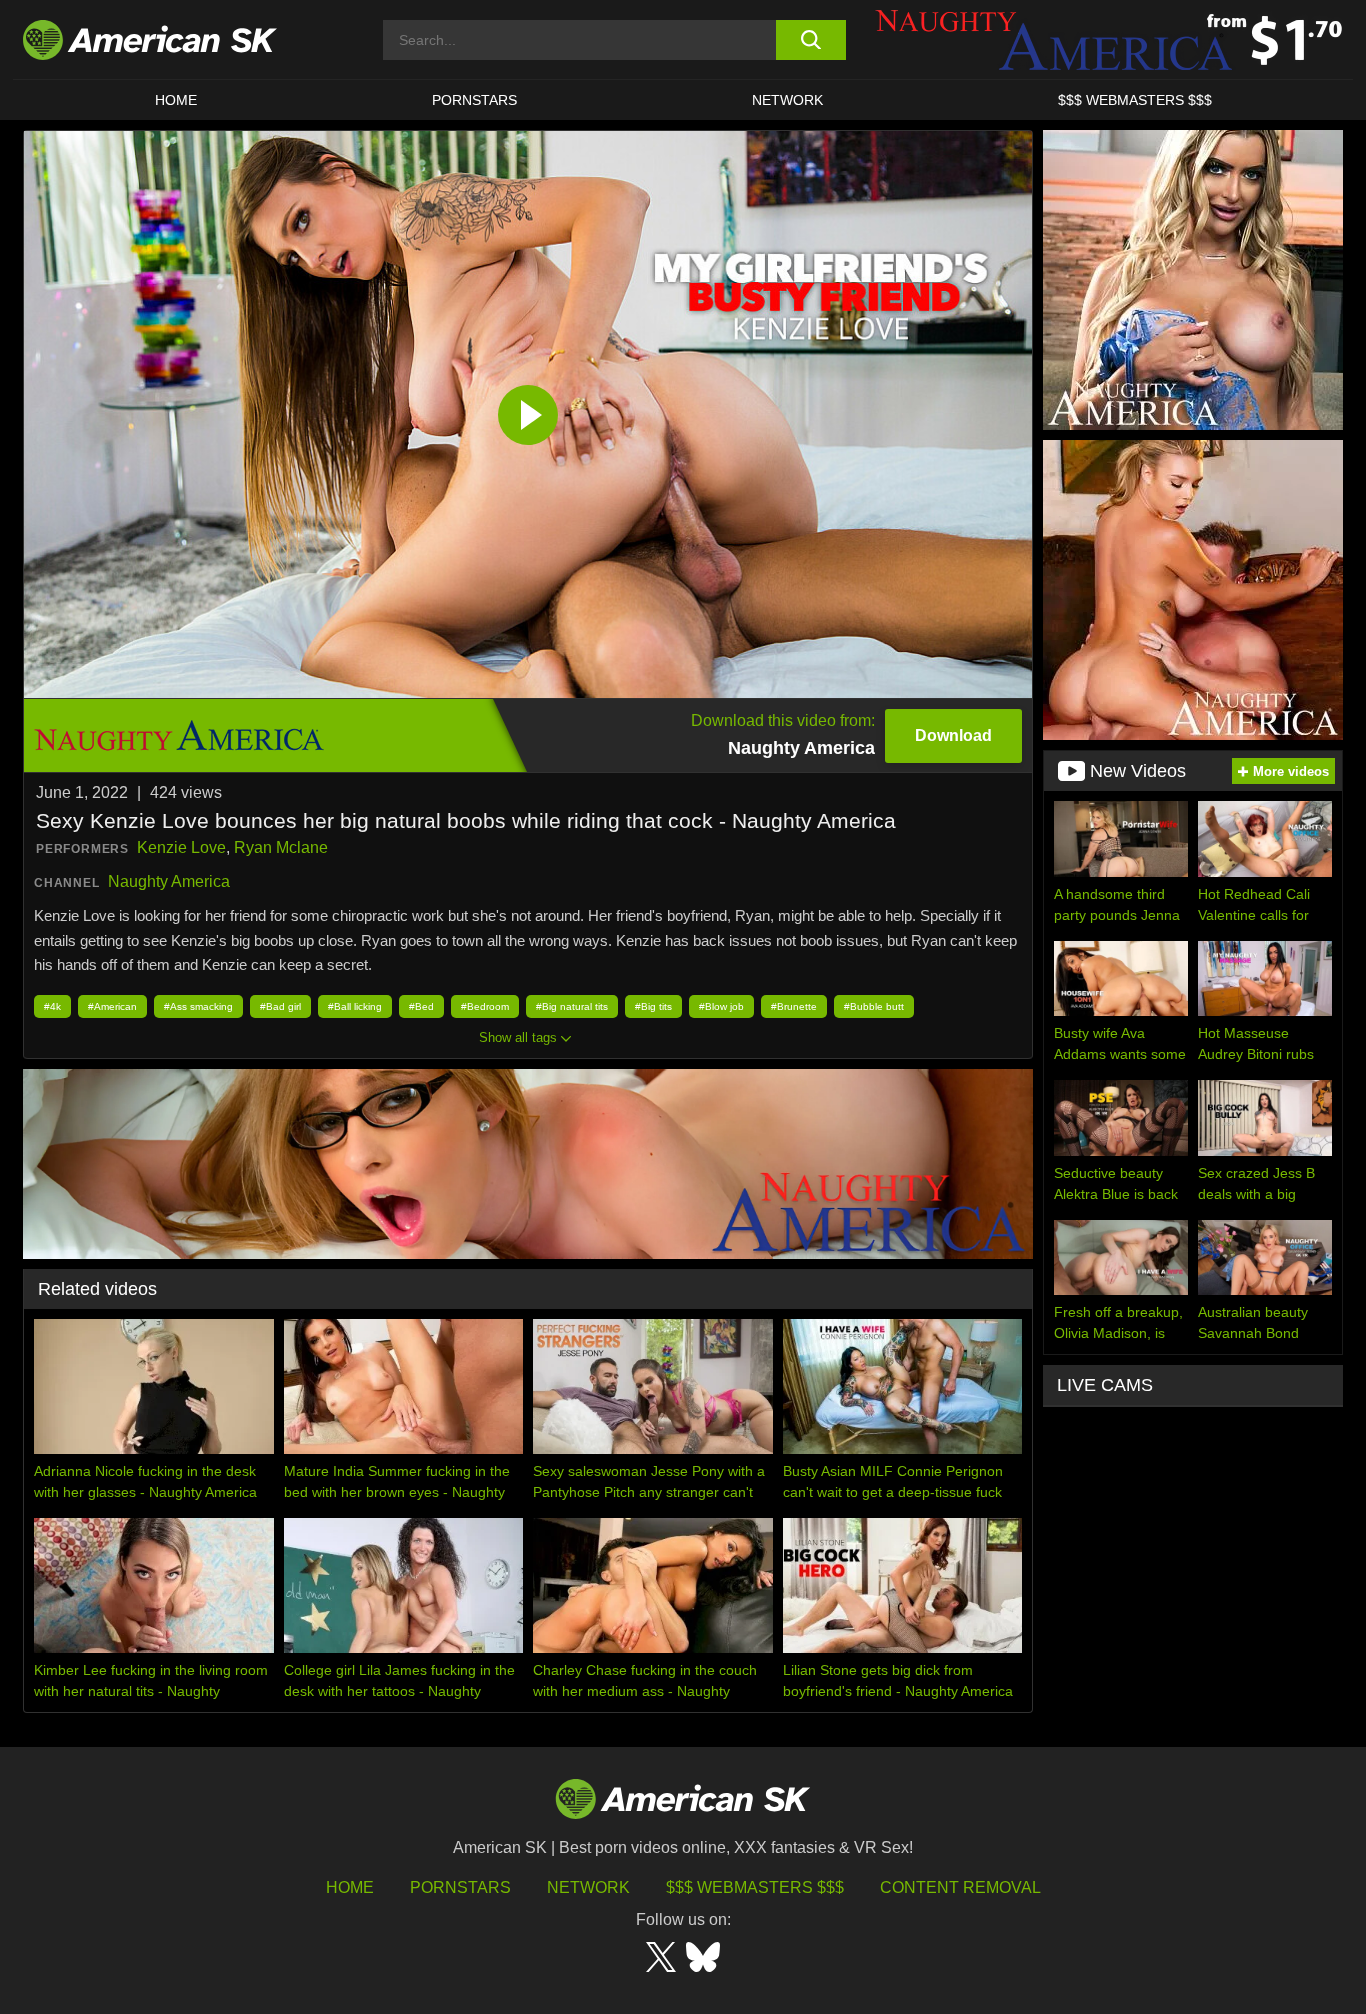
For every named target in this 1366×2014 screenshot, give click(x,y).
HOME (176, 100)
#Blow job (721, 1006)
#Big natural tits (572, 1006)
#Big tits (653, 1006)
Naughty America (169, 881)
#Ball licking (355, 1006)
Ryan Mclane (281, 847)
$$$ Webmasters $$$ (755, 1887)
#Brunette (794, 1006)
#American (112, 1006)
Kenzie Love (181, 847)
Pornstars (460, 1887)
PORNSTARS (474, 100)
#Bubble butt (874, 1006)
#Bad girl (280, 1006)
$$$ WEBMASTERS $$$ (1135, 100)
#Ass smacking (198, 1006)
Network (787, 100)
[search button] (810, 40)
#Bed (421, 1006)
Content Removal (960, 1887)
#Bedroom (485, 1006)
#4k (52, 1006)
